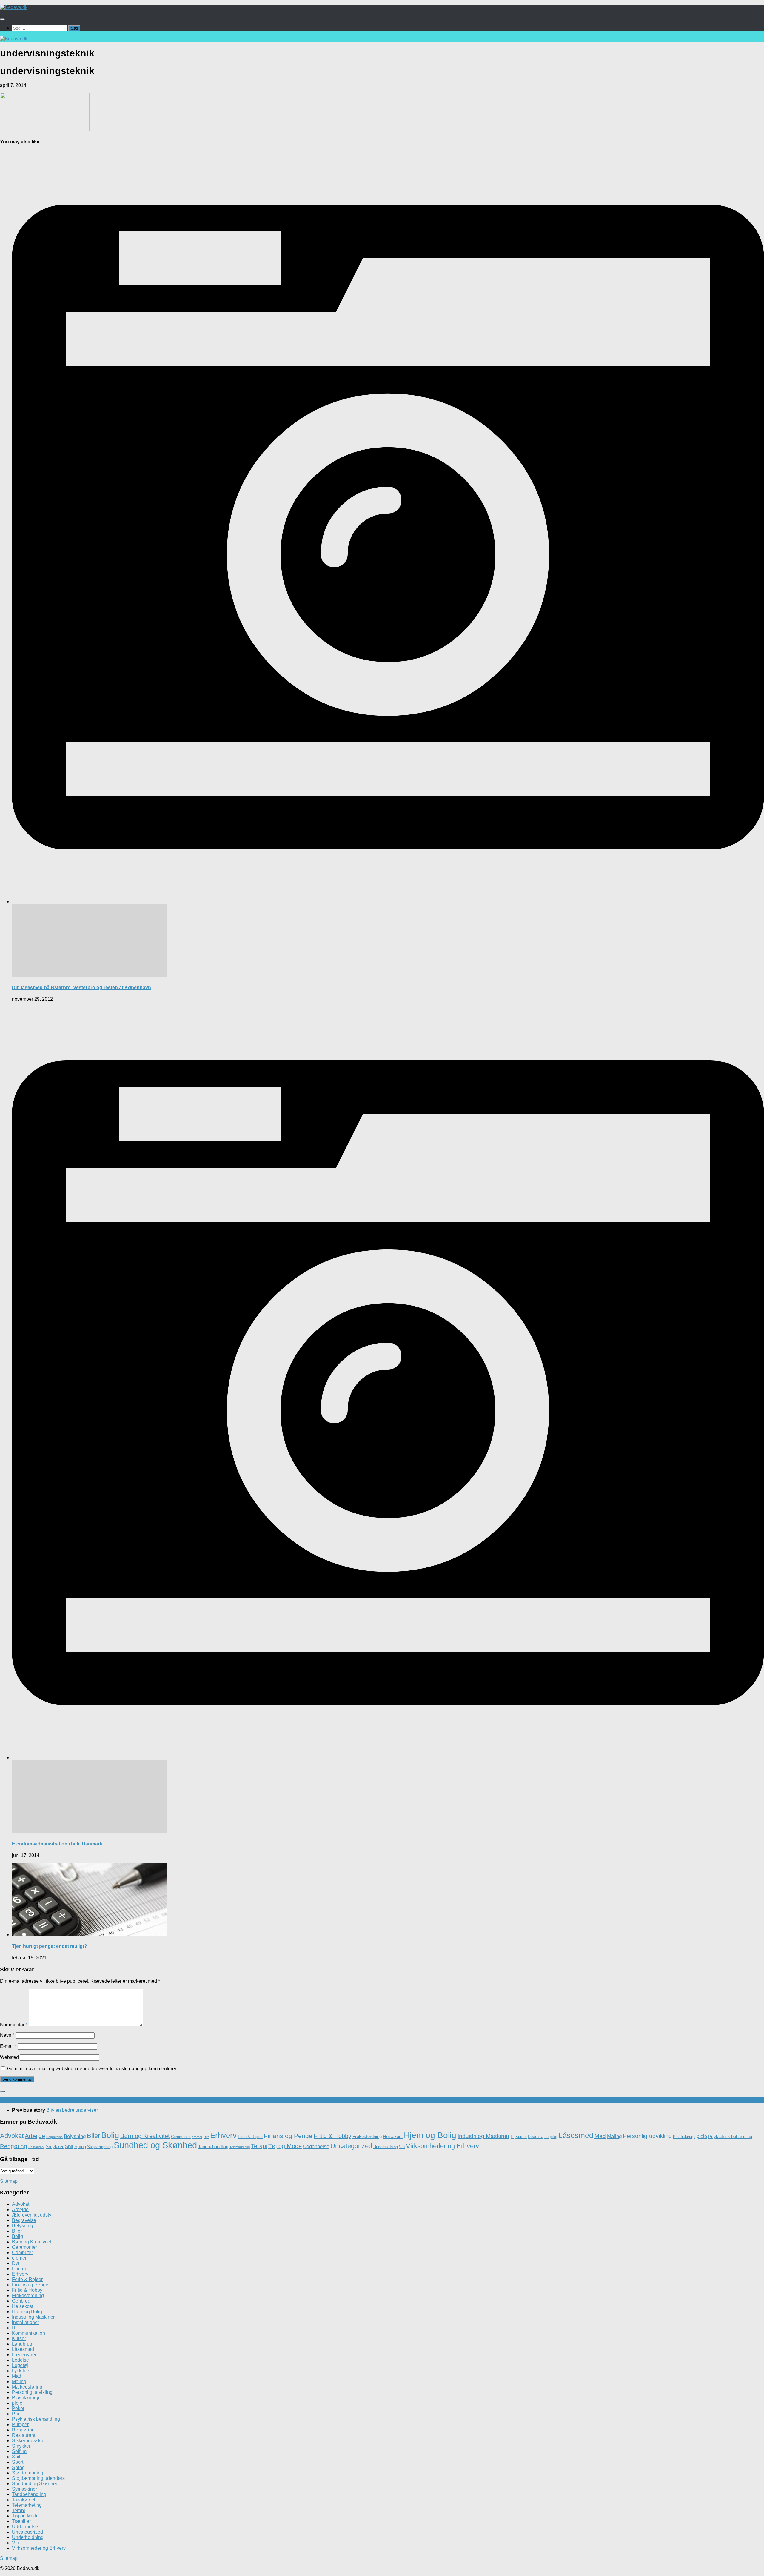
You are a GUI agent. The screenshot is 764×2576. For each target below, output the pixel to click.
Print (17, 2414)
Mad (600, 2136)
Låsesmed (576, 2135)
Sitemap (9, 2181)
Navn (7, 2035)
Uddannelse (316, 2147)
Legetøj (551, 2137)
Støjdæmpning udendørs (38, 2478)
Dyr (206, 2137)
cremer (197, 2137)
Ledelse (536, 2136)
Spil (69, 2147)
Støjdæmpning (100, 2147)
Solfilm (19, 2451)
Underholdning (386, 2147)
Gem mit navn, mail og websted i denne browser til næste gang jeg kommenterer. (92, 2069)
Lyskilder (21, 2371)
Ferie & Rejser (250, 2137)
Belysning (75, 2136)
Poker (18, 2408)
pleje (702, 2136)
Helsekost (393, 2136)
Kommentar (14, 2025)
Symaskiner (24, 2489)
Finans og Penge (288, 2136)
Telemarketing (240, 2147)
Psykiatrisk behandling (730, 2136)
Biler (93, 2136)
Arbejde (35, 2136)
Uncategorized (351, 2146)
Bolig (110, 2135)
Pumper (20, 2424)
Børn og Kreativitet (145, 2136)
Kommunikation (29, 2333)
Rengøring (14, 2146)
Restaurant (36, 2147)
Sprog (80, 2147)
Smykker (55, 2147)
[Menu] (2, 19)
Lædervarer (24, 2355)
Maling (614, 2136)
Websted (9, 2057)
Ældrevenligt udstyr (32, 2215)
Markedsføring (27, 2387)
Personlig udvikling (647, 2136)
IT (512, 2137)
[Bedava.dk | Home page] (14, 7)
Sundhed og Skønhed (155, 2145)
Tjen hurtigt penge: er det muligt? (50, 1946)
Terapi (259, 2146)
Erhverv (223, 2135)
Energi (19, 2269)
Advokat (12, 2136)
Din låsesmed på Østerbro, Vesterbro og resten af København (81, 987)
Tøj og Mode (285, 2146)
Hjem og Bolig (430, 2135)
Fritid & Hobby (332, 2136)
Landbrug (22, 2344)
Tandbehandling (213, 2147)
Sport (18, 2462)
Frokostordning (367, 2136)
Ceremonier (181, 2137)
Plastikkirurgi (684, 2137)
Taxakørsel (24, 2500)
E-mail (8, 2046)
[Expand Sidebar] (2, 2091)
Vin (402, 2147)
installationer (26, 2322)
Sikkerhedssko (28, 2441)
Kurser (521, 2137)
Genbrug (21, 2301)
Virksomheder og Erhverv (442, 2146)
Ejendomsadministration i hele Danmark (57, 1844)
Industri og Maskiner (483, 2136)
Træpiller (21, 2521)
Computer (22, 2253)
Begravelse (54, 2137)
